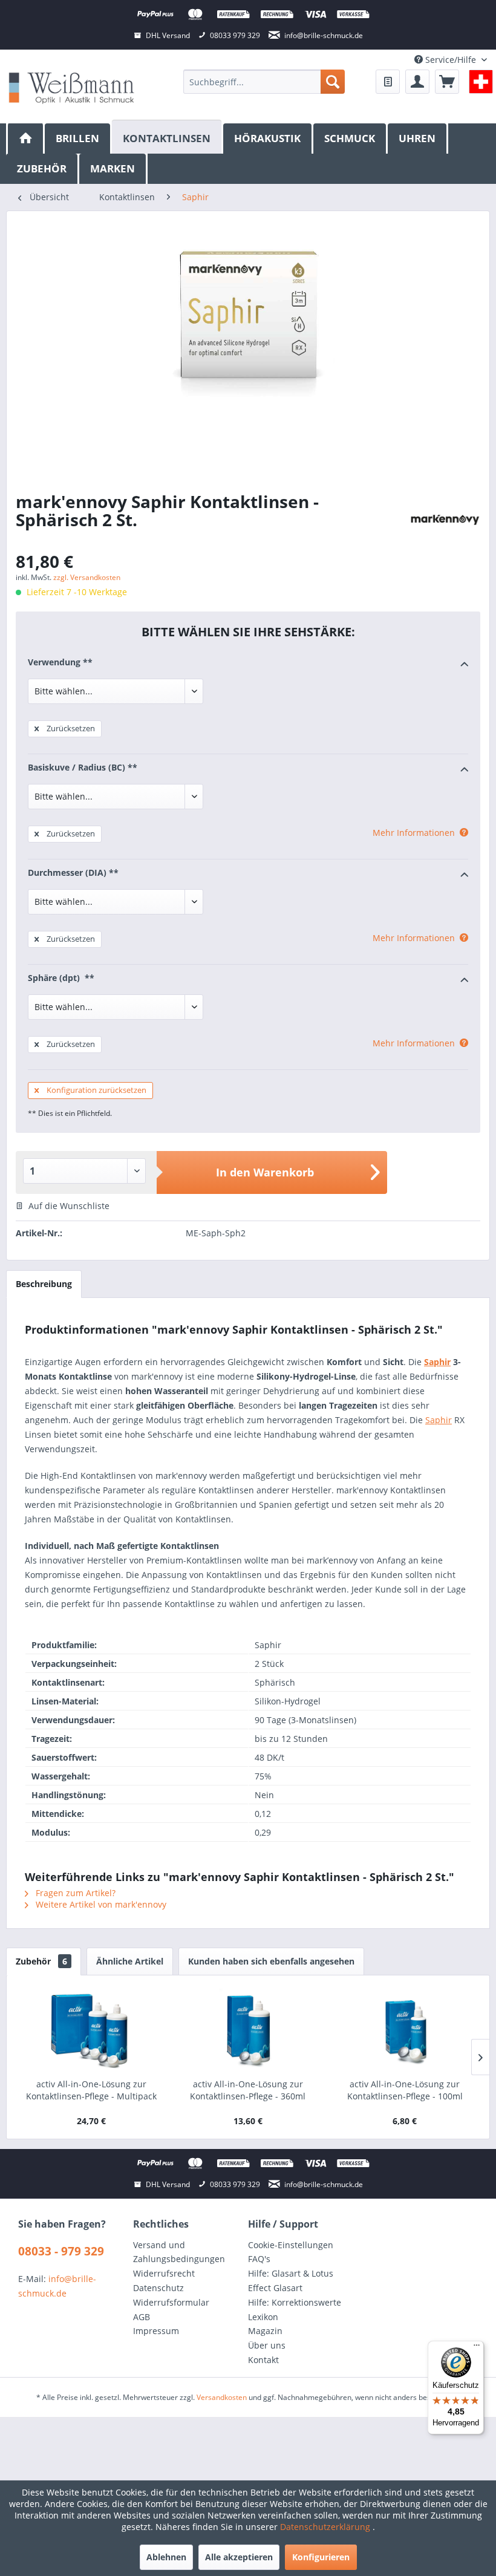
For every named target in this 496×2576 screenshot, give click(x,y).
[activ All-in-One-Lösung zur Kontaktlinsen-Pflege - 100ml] (405, 2030)
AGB (142, 2317)
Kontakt (263, 2360)
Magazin (265, 2331)
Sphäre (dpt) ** (61, 978)
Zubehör (41, 1961)
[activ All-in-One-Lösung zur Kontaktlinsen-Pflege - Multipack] (91, 2030)
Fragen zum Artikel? (74, 1893)
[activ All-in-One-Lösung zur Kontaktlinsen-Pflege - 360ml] (248, 2030)
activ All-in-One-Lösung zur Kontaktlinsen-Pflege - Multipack (91, 2090)
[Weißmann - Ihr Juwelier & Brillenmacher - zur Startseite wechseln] (71, 87)
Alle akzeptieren (239, 2557)
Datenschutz (158, 2288)
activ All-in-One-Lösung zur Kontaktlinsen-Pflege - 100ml (405, 2090)
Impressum (156, 2331)
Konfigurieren (321, 2557)
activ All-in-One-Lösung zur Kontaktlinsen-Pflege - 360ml (248, 2090)
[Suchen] (333, 82)
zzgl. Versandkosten (87, 577)
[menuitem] (264, 82)
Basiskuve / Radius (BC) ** (83, 767)
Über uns (267, 2345)
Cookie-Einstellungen (291, 2245)
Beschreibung (44, 1284)
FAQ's (259, 2259)
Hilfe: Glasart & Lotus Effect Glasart (291, 2281)
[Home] (25, 139)
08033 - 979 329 (61, 2251)
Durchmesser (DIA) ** (73, 872)
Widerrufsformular (171, 2302)
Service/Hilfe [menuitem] (451, 60)
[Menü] (477, 2348)
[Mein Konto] (417, 82)
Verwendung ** (60, 662)
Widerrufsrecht (164, 2273)
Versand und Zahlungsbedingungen (179, 2252)
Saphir (437, 1362)
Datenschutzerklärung (326, 2527)
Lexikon (263, 2317)
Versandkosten (222, 2397)
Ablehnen (166, 2557)
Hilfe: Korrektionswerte (295, 2302)
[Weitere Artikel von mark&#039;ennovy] (445, 520)
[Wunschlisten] (388, 82)
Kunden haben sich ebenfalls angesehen (271, 1961)
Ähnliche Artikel (130, 1961)
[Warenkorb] (447, 82)
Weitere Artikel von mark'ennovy (100, 1904)
